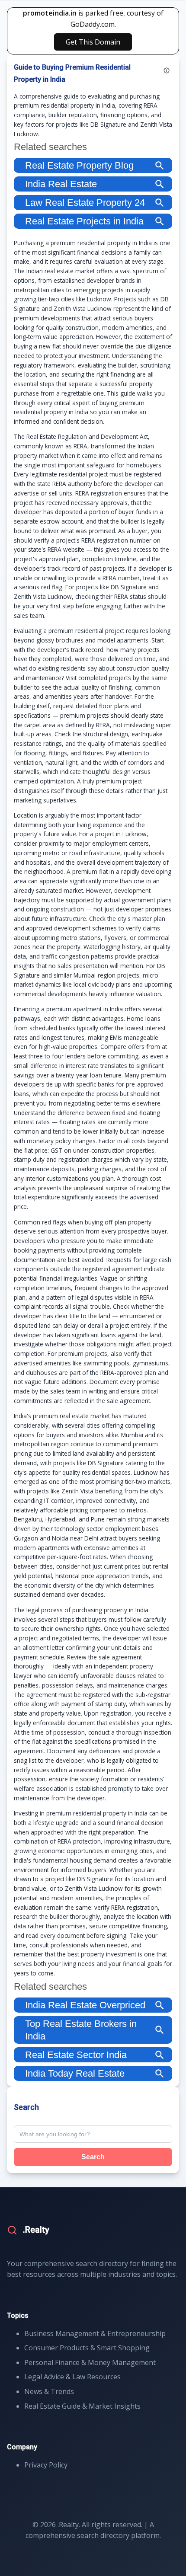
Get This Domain (93, 42)
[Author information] (167, 70)
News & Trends (49, 2391)
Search (93, 2157)
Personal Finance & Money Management (90, 2362)
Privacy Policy (46, 2465)
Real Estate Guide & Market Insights (82, 2406)
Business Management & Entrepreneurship (95, 2333)
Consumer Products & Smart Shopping (87, 2348)
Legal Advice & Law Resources (72, 2377)
